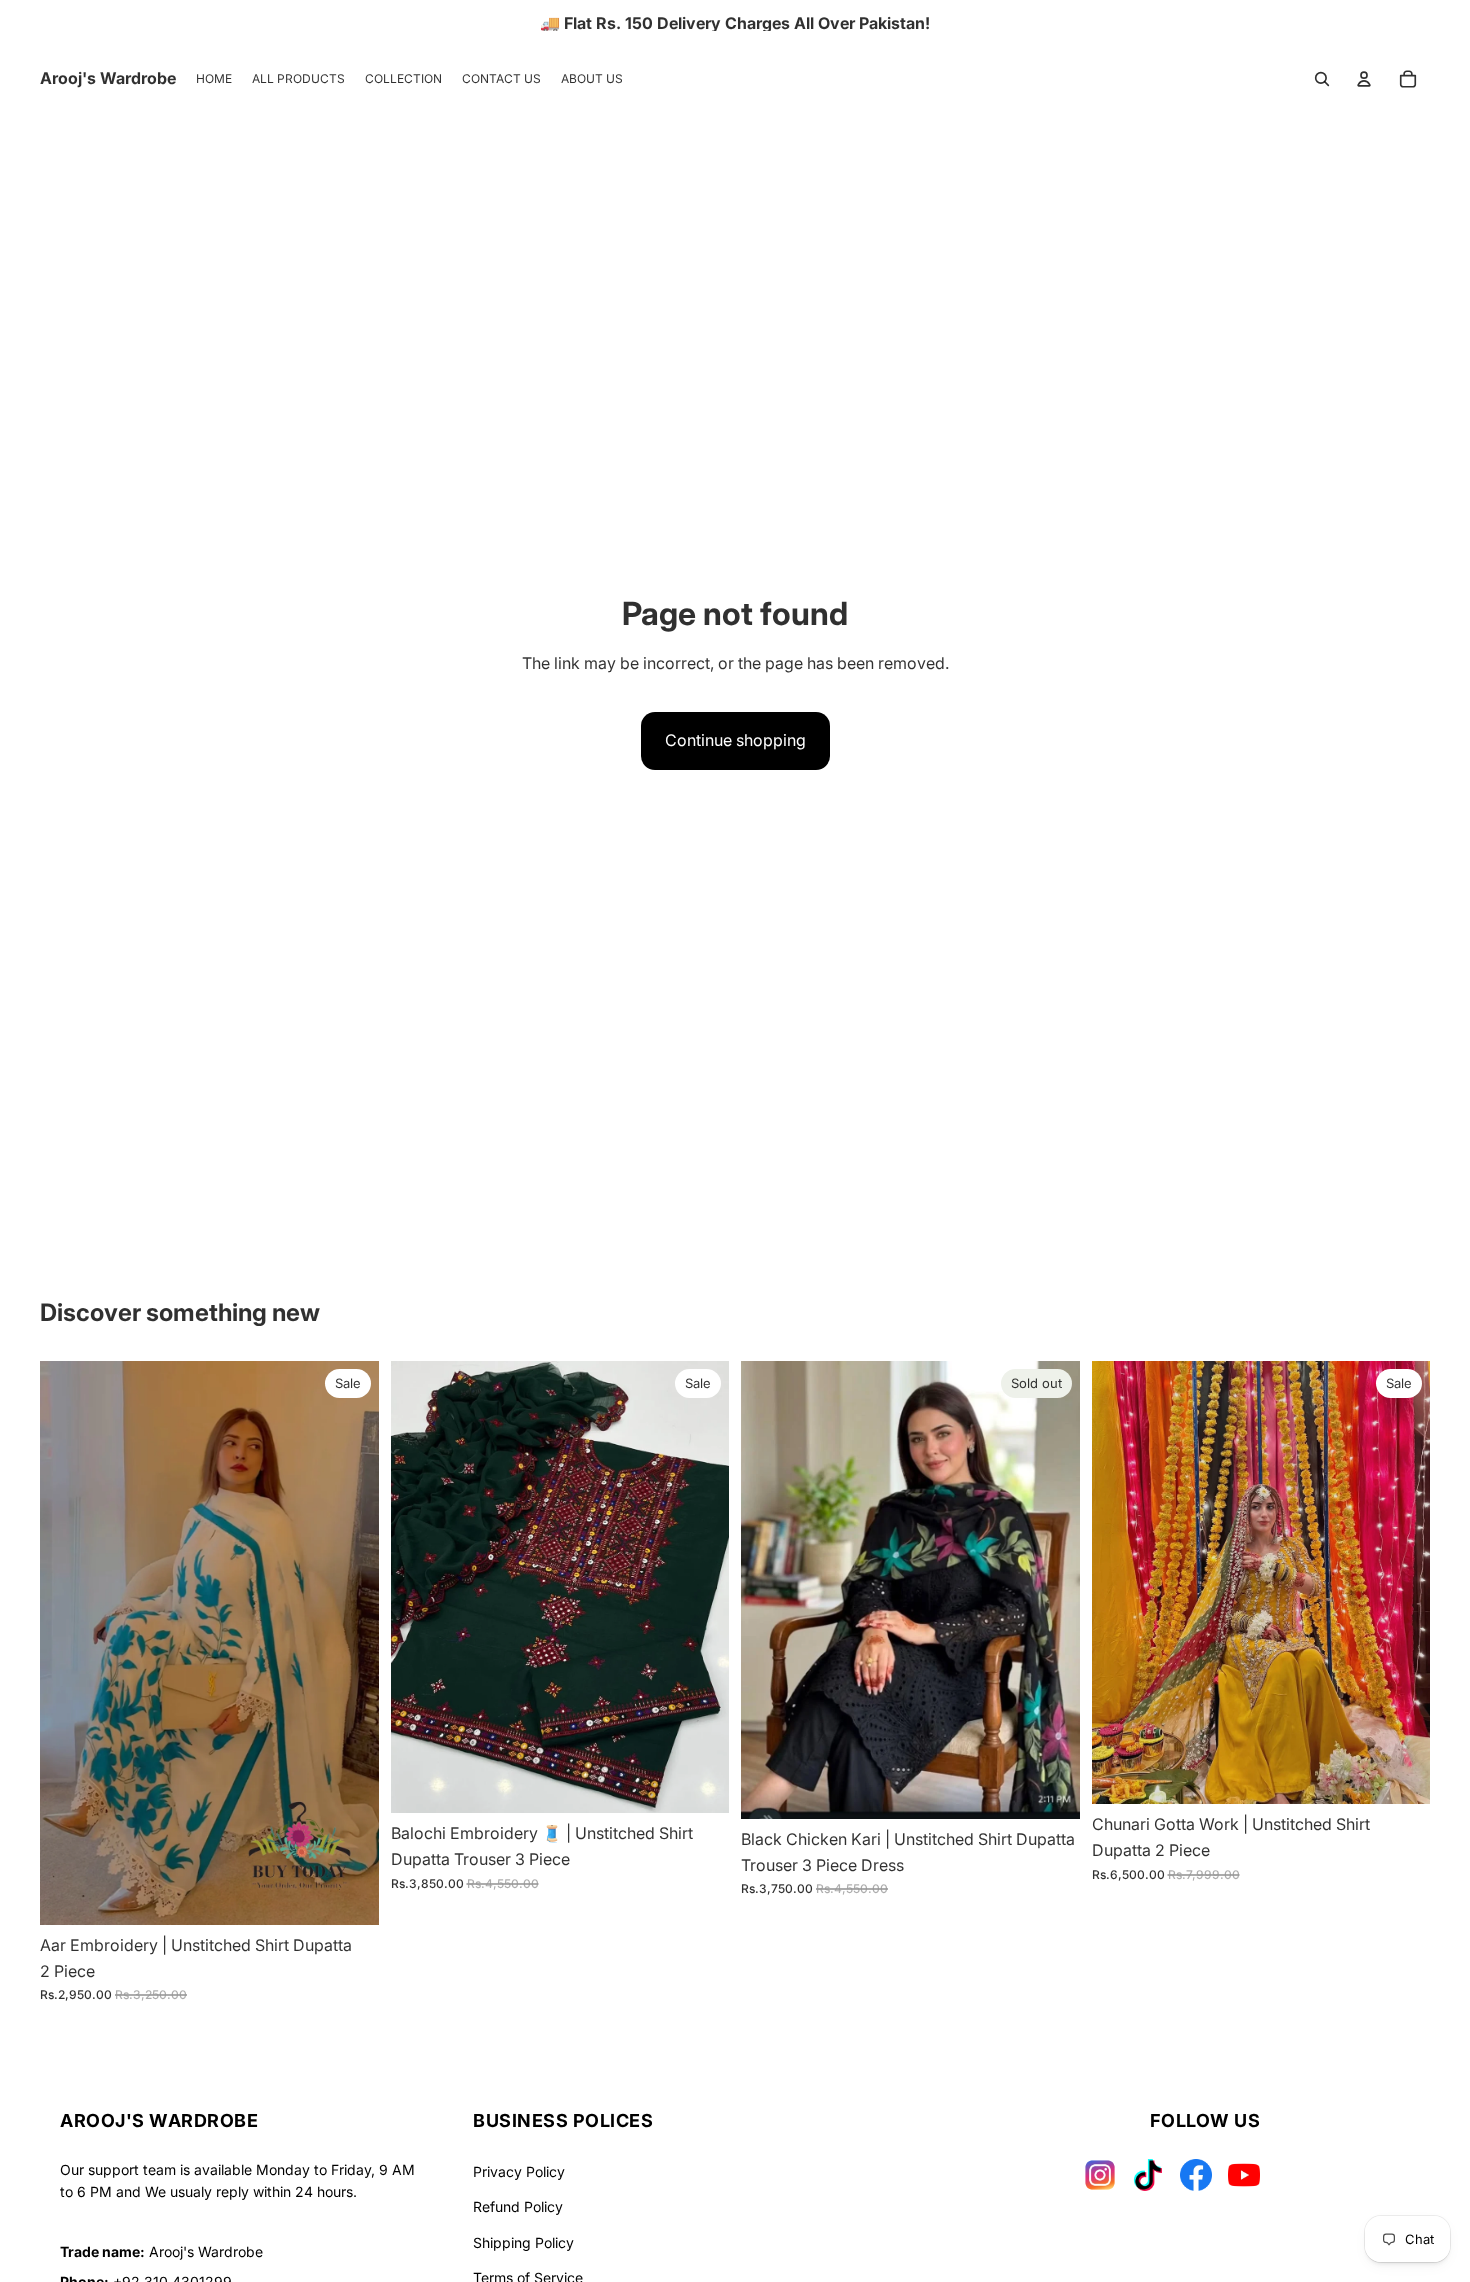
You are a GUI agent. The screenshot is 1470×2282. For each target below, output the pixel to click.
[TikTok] (1148, 2175)
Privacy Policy (519, 2171)
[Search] (1322, 79)
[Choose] (348, 1894)
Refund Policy (518, 2206)
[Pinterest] (1244, 2175)
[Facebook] (1196, 2175)
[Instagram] (1100, 2175)
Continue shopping (735, 740)
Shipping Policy (523, 2242)
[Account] (1364, 79)
